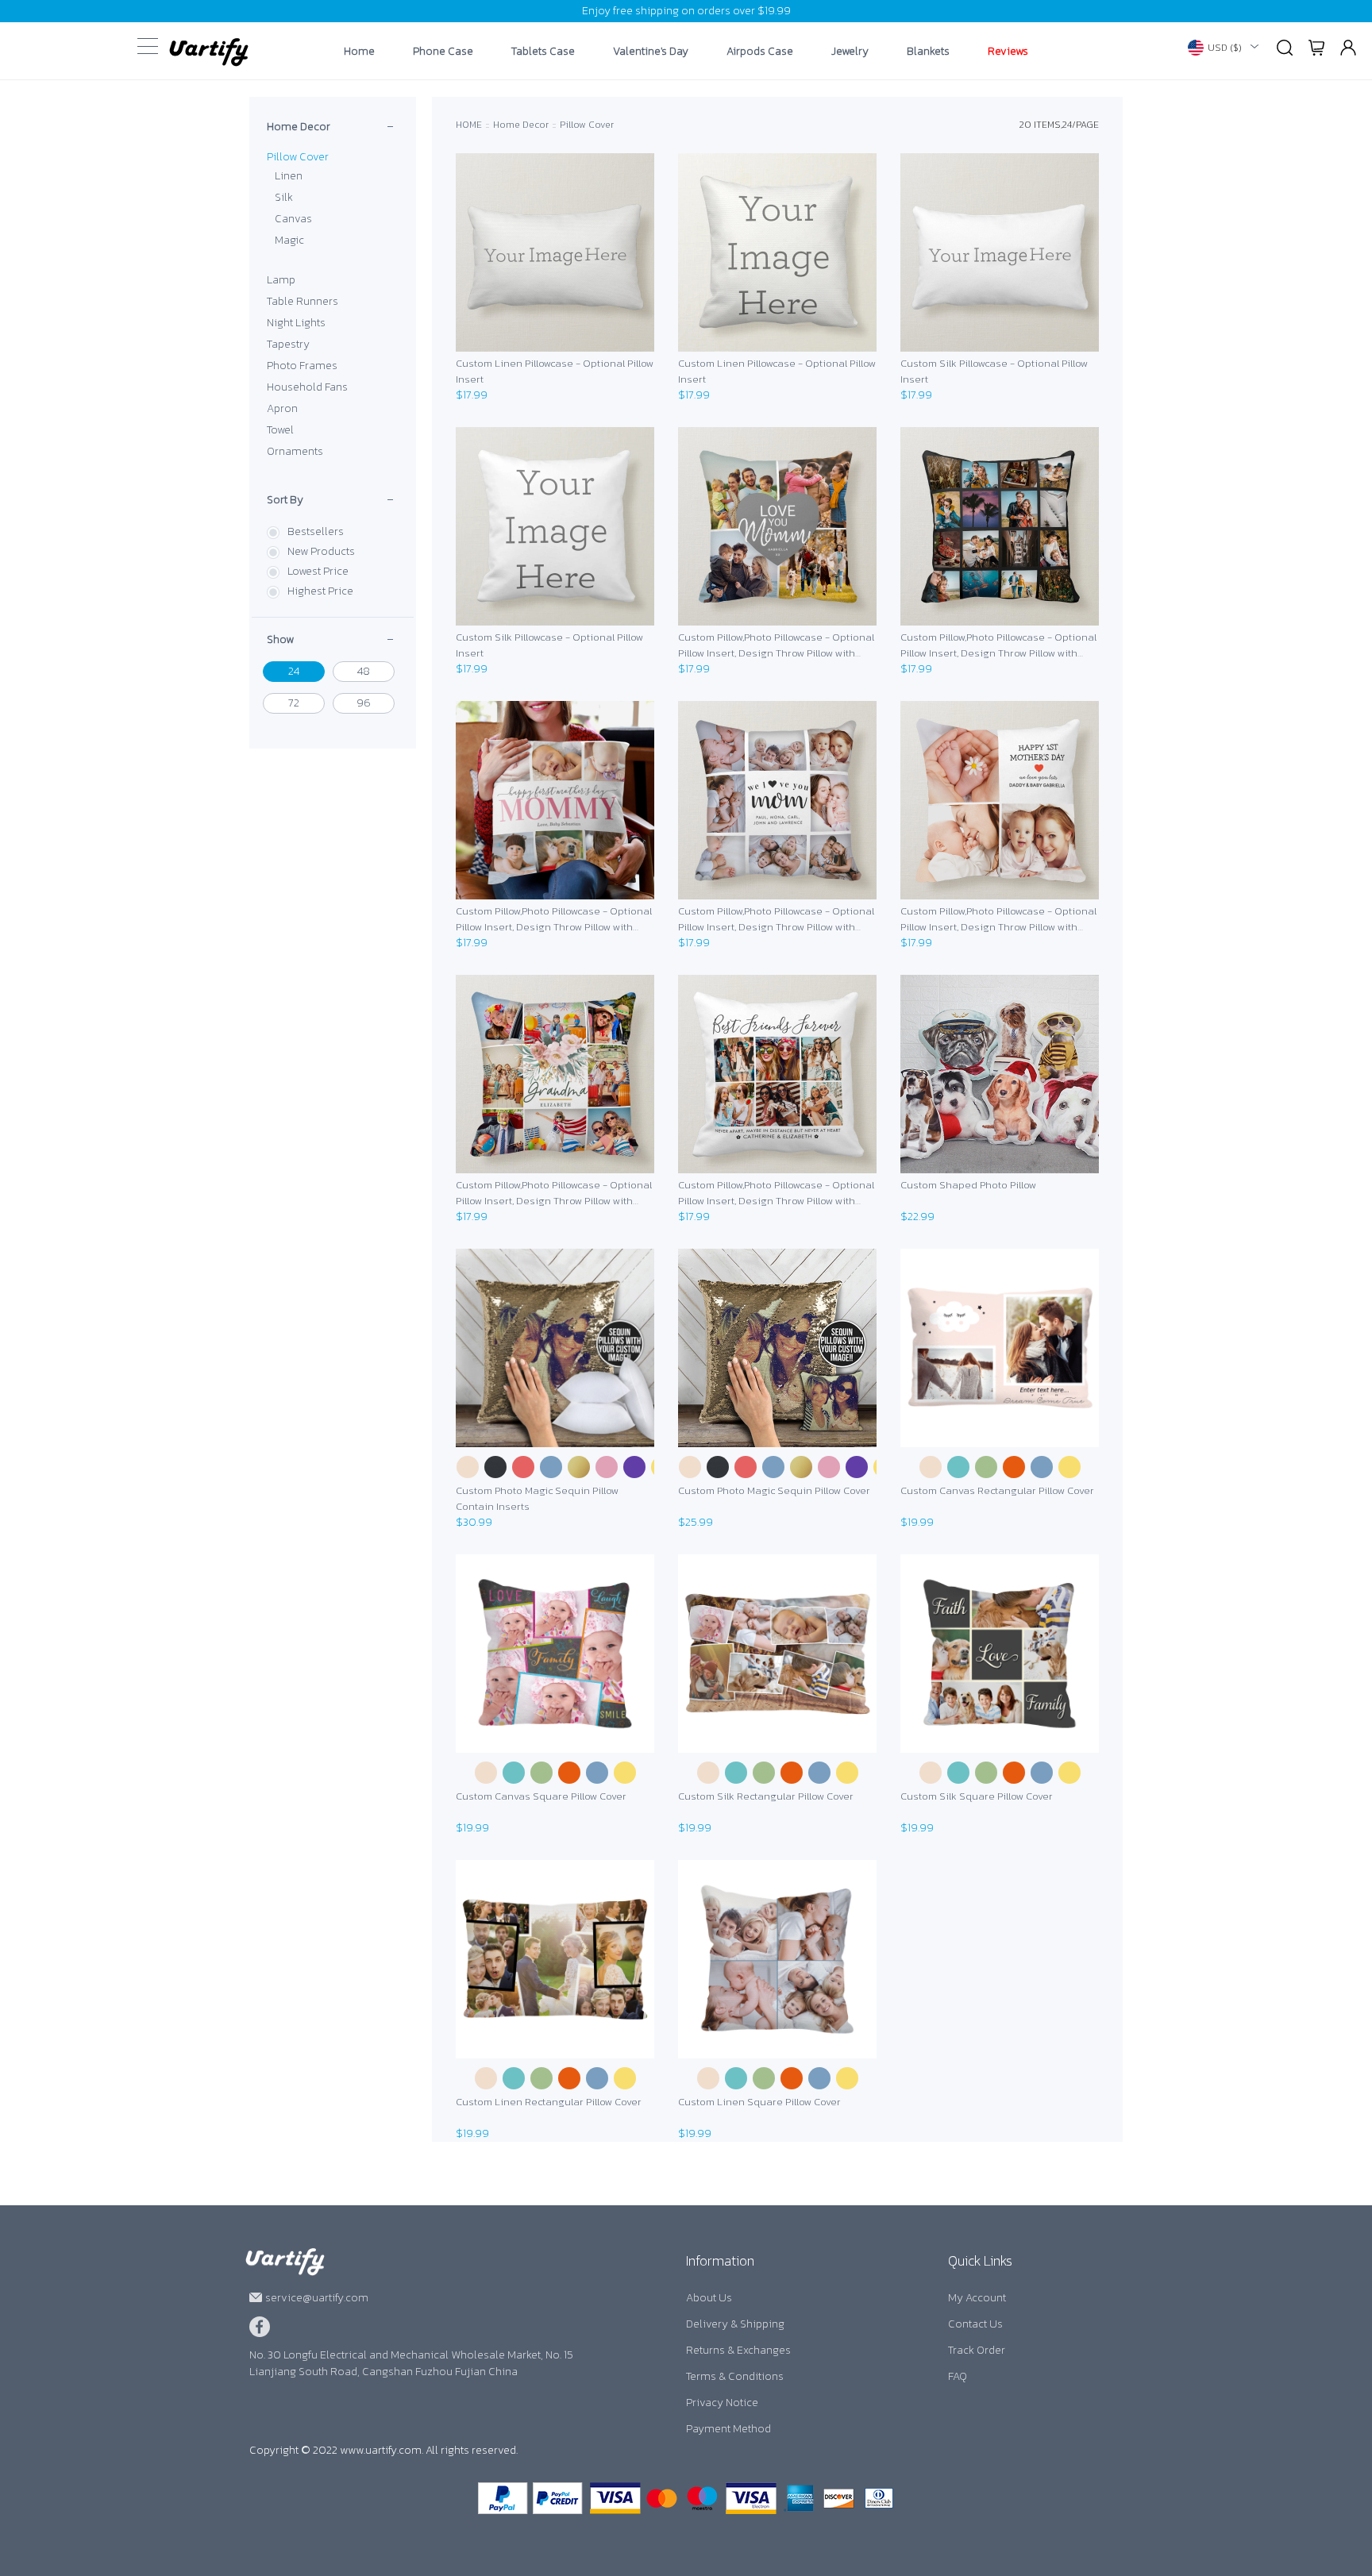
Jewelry (850, 52)
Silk (284, 197)
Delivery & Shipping (735, 2324)
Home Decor (299, 127)
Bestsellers (316, 531)
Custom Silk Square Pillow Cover (977, 1796)
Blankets (928, 52)
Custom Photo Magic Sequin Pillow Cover (774, 1490)
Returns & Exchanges (738, 2350)
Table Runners (303, 301)
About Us (709, 2298)
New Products (321, 551)
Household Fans (307, 387)
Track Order (977, 2350)
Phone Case (443, 52)
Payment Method (728, 2429)
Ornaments (295, 451)
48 (364, 671)
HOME (469, 125)
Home (359, 52)
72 (294, 703)
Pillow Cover (298, 157)
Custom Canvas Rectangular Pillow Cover (997, 1490)
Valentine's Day (651, 52)
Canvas (293, 219)
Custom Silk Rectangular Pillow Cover (766, 1796)
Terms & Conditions (735, 2376)
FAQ (958, 2376)
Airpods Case (760, 52)
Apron (282, 408)
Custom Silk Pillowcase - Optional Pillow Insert (994, 371)
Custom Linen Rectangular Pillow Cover (549, 2102)
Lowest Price (318, 571)
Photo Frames (302, 366)
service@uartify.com (317, 2298)
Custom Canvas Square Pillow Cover (541, 1796)
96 (364, 703)
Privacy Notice (722, 2403)
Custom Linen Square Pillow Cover (759, 2102)
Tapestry (288, 344)
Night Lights (296, 323)
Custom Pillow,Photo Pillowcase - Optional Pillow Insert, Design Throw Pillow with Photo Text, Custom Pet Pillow (776, 645)
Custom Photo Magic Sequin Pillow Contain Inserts (537, 1498)
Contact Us (975, 2324)
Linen (289, 176)
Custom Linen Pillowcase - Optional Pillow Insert (555, 371)
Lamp (281, 280)
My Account (977, 2298)
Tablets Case (543, 52)
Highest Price (320, 591)
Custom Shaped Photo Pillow (968, 1185)
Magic (289, 240)
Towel (280, 430)
